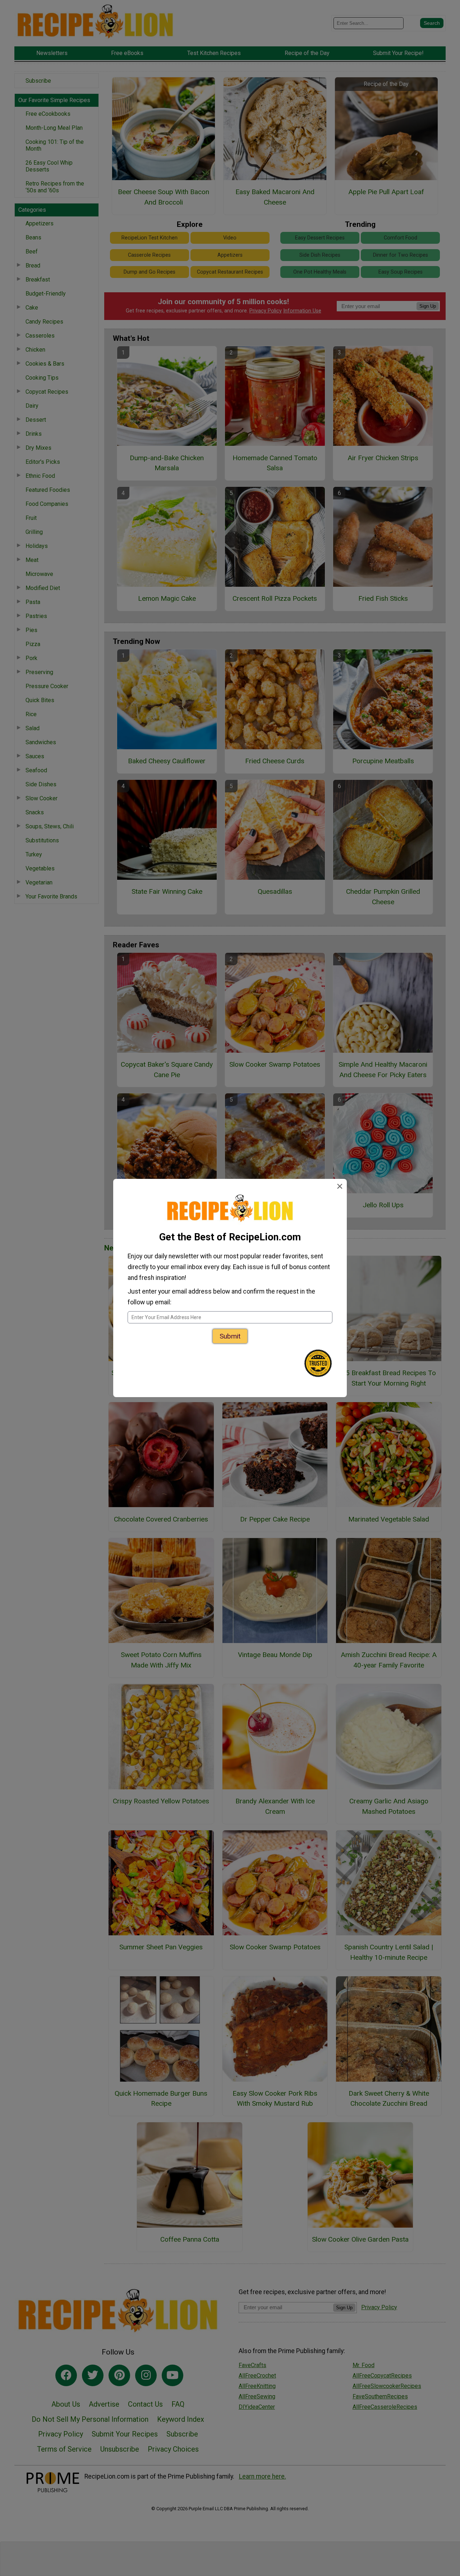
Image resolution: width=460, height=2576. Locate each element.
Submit (230, 1336)
